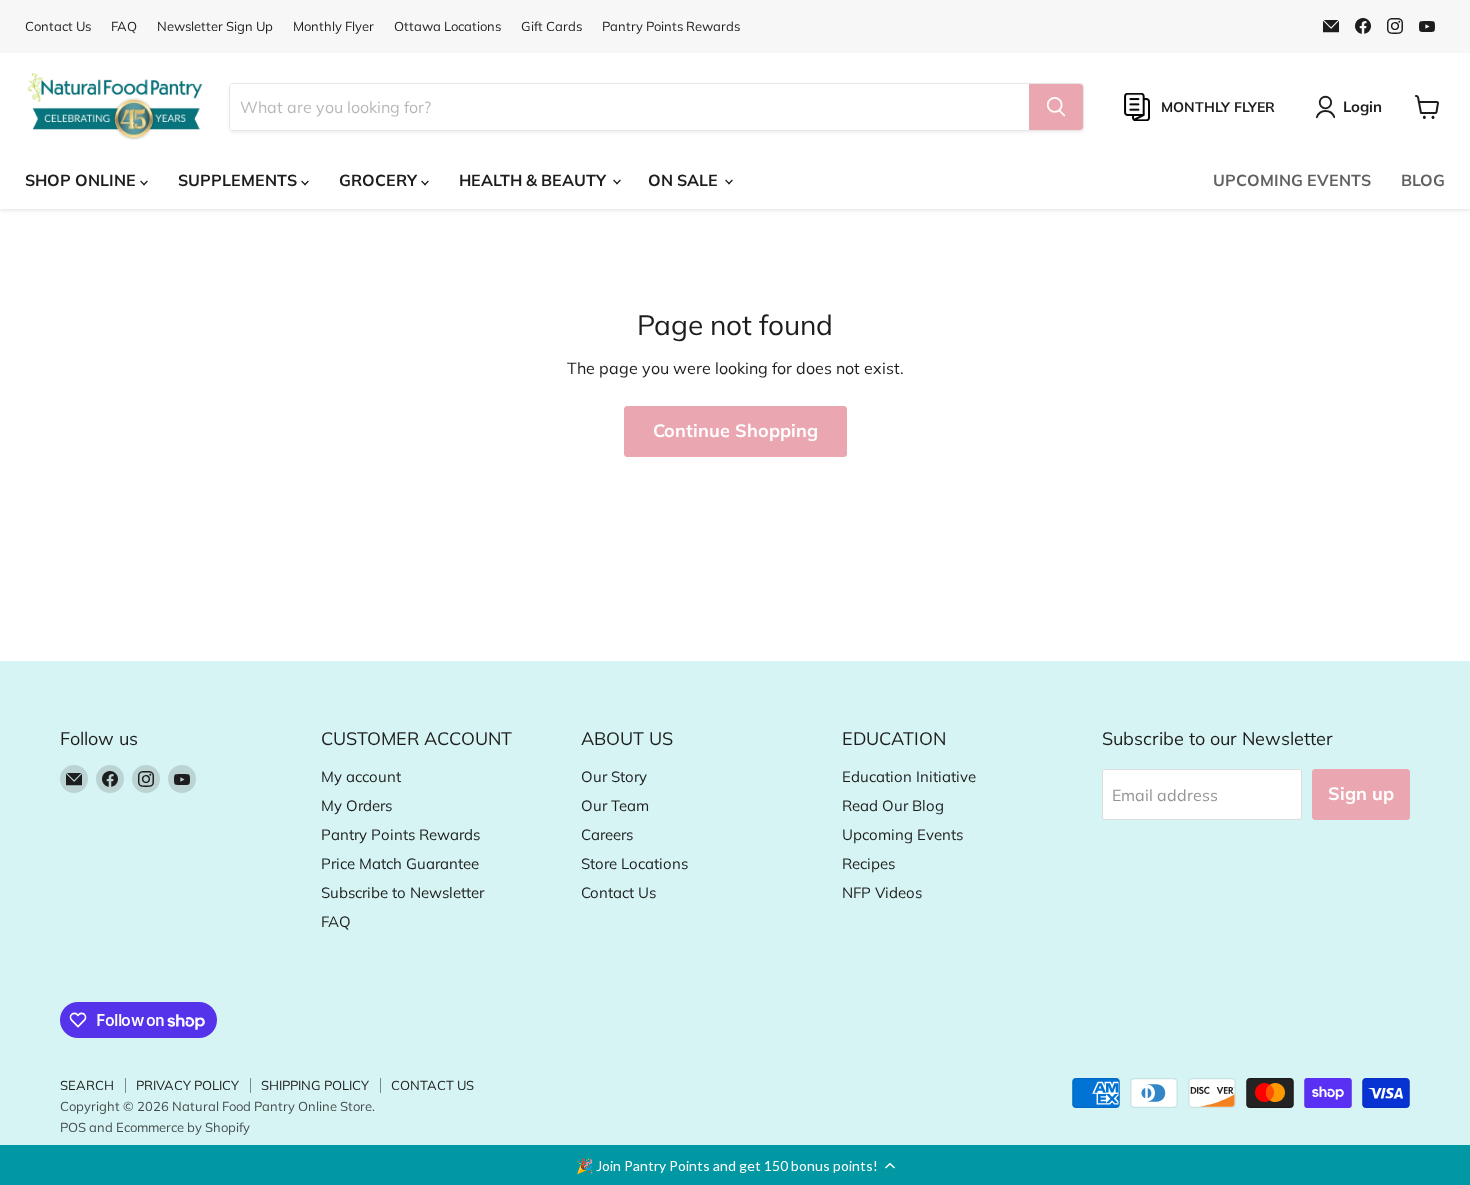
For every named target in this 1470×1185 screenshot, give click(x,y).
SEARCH (87, 1085)
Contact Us (58, 26)
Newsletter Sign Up (215, 26)
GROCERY (380, 180)
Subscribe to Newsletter (402, 892)
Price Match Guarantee (400, 863)
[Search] (1056, 107)
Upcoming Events (902, 834)
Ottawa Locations (447, 26)
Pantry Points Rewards (671, 26)
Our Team (615, 805)
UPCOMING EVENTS (1292, 180)
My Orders (356, 805)
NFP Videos (882, 892)
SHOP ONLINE (82, 180)
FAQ (124, 26)
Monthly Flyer (333, 26)
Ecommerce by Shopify (183, 1127)
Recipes (868, 863)
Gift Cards (551, 26)
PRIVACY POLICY (187, 1085)
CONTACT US (432, 1085)
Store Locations (634, 863)
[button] (735, 1165)
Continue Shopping (735, 430)
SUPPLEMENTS (239, 180)
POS (73, 1127)
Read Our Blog (893, 805)
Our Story (614, 776)
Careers (607, 834)
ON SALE (685, 180)
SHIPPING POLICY (315, 1085)
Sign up (1361, 793)
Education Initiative (909, 776)
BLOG (1423, 180)
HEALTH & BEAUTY (534, 180)
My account (361, 776)
